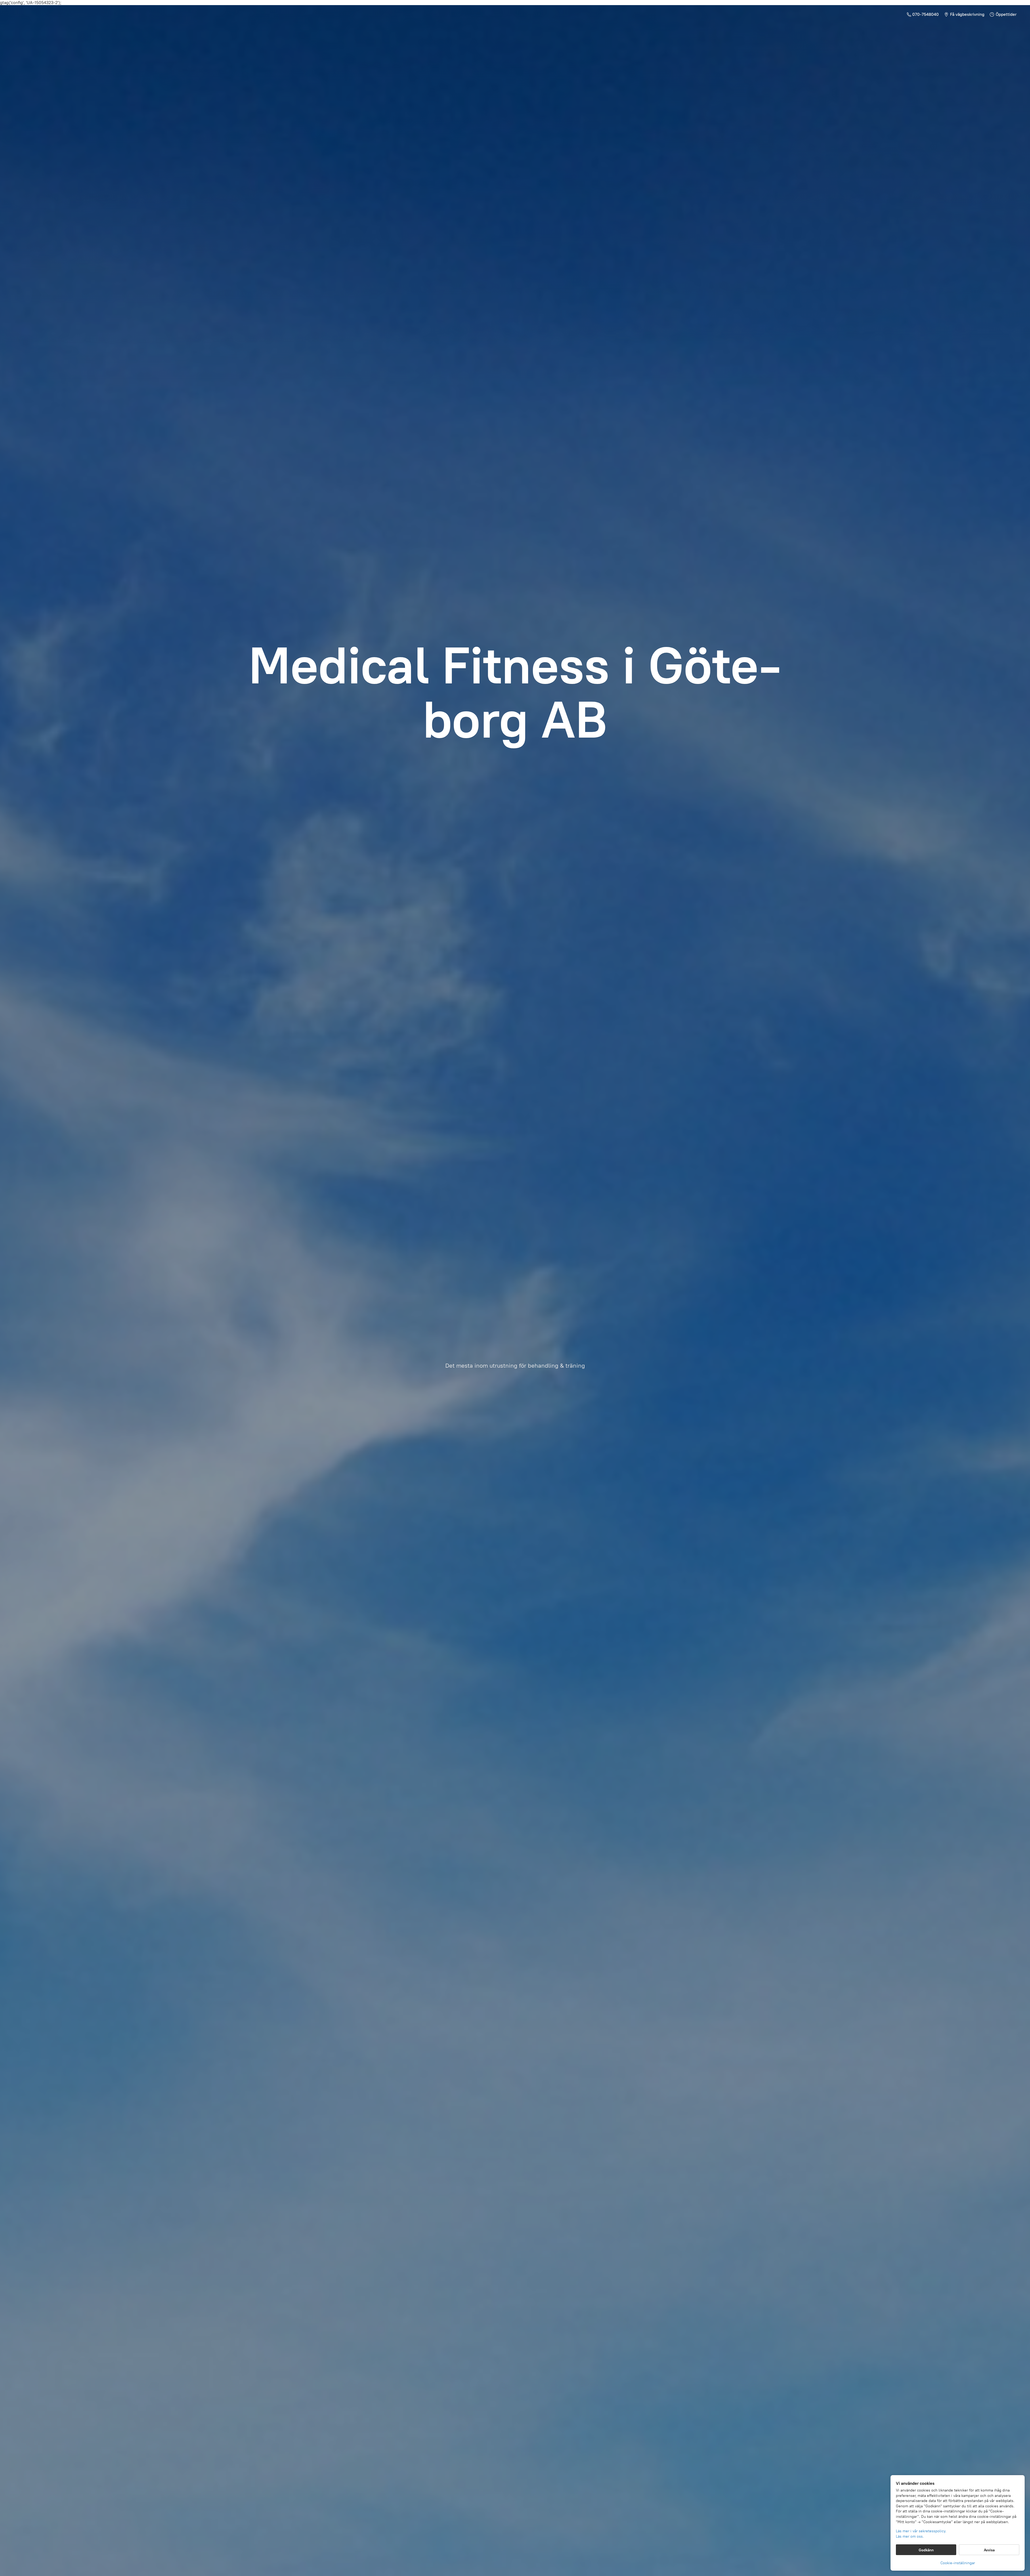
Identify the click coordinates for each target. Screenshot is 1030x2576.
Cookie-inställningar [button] (958, 2563)
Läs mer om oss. (910, 2536)
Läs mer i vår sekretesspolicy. (921, 2531)
